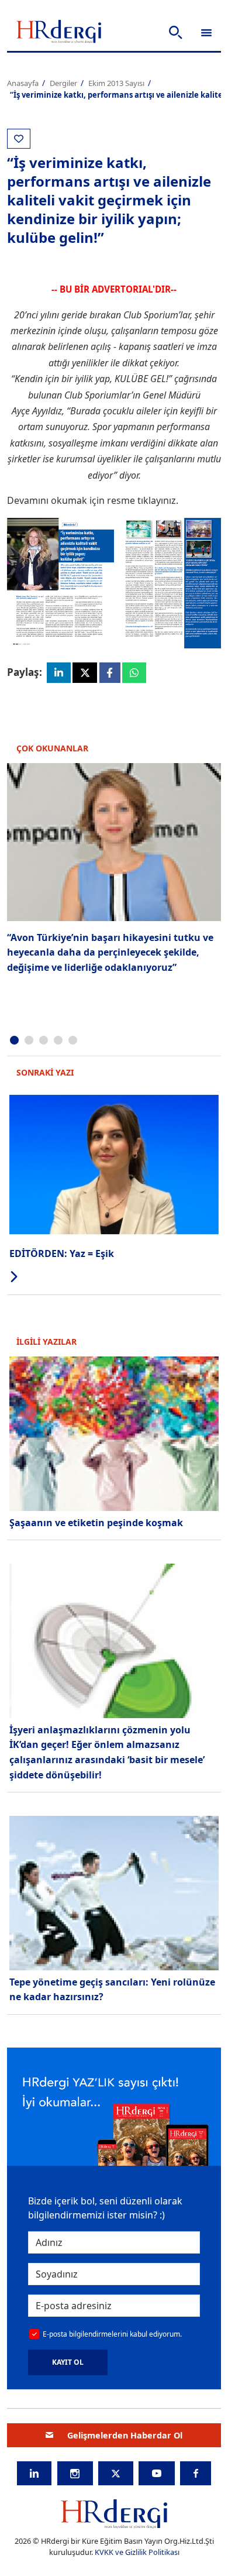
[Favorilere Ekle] (19, 139)
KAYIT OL (68, 2362)
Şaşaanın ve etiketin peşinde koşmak (96, 1523)
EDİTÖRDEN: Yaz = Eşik (62, 1253)
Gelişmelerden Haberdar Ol (125, 2435)
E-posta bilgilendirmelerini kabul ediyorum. (112, 2334)
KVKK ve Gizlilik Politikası (137, 2552)
